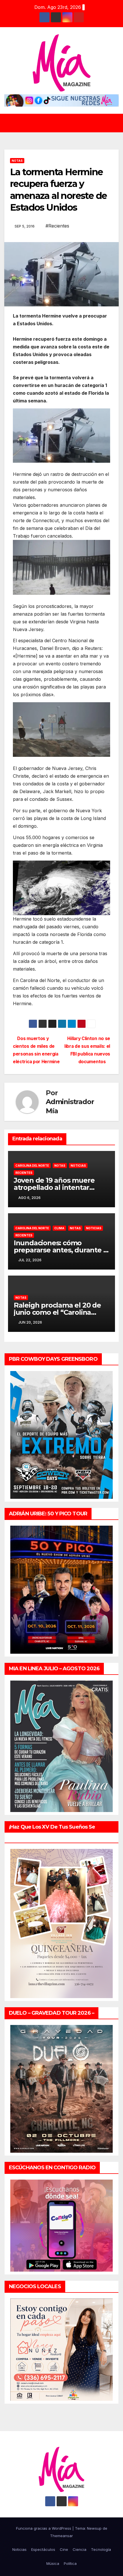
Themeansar (61, 2536)
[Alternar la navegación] (66, 123)
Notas (17, 161)
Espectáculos (43, 2549)
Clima (59, 1228)
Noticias (78, 1166)
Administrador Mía (70, 1106)
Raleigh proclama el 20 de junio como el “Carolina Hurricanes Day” (57, 1312)
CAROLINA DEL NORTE (32, 1166)
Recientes (24, 1173)
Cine (64, 2549)
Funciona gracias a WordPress (44, 2528)
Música (53, 2563)
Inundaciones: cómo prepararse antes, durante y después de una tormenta (60, 1250)
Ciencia (80, 2549)
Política (70, 2563)
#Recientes (57, 226)
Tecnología (101, 2549)
